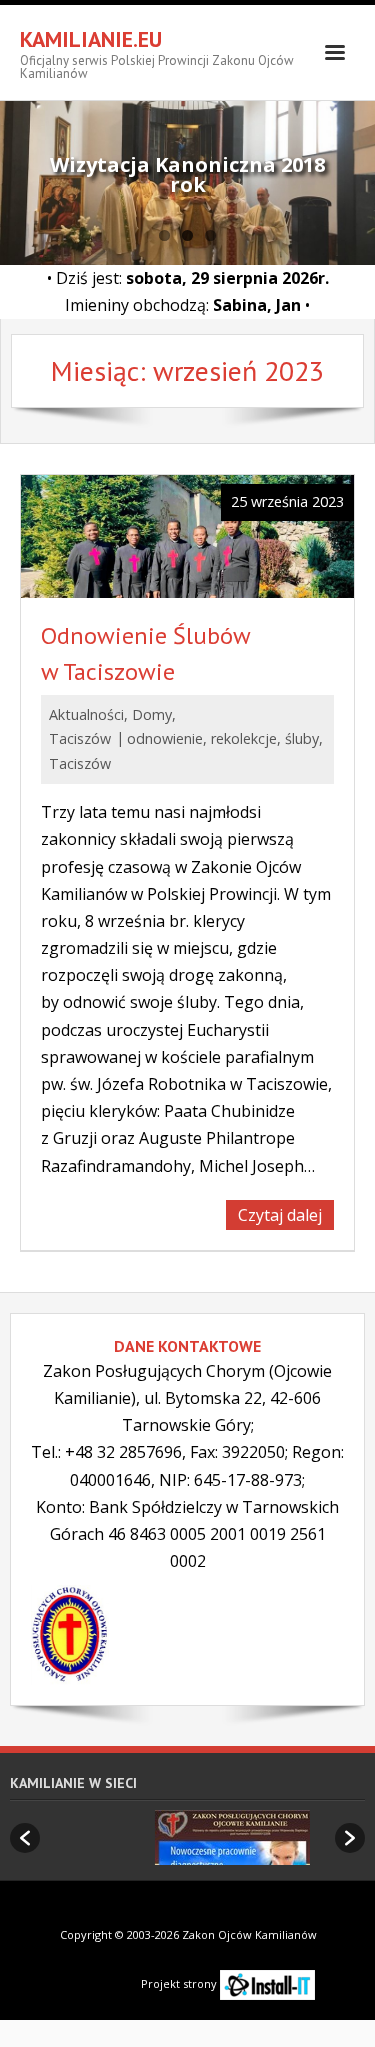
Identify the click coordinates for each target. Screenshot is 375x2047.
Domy (152, 714)
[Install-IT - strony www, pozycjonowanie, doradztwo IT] (267, 1983)
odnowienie (165, 738)
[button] (25, 1838)
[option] (199, 1837)
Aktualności (86, 714)
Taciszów (80, 738)
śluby (302, 738)
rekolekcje (244, 738)
